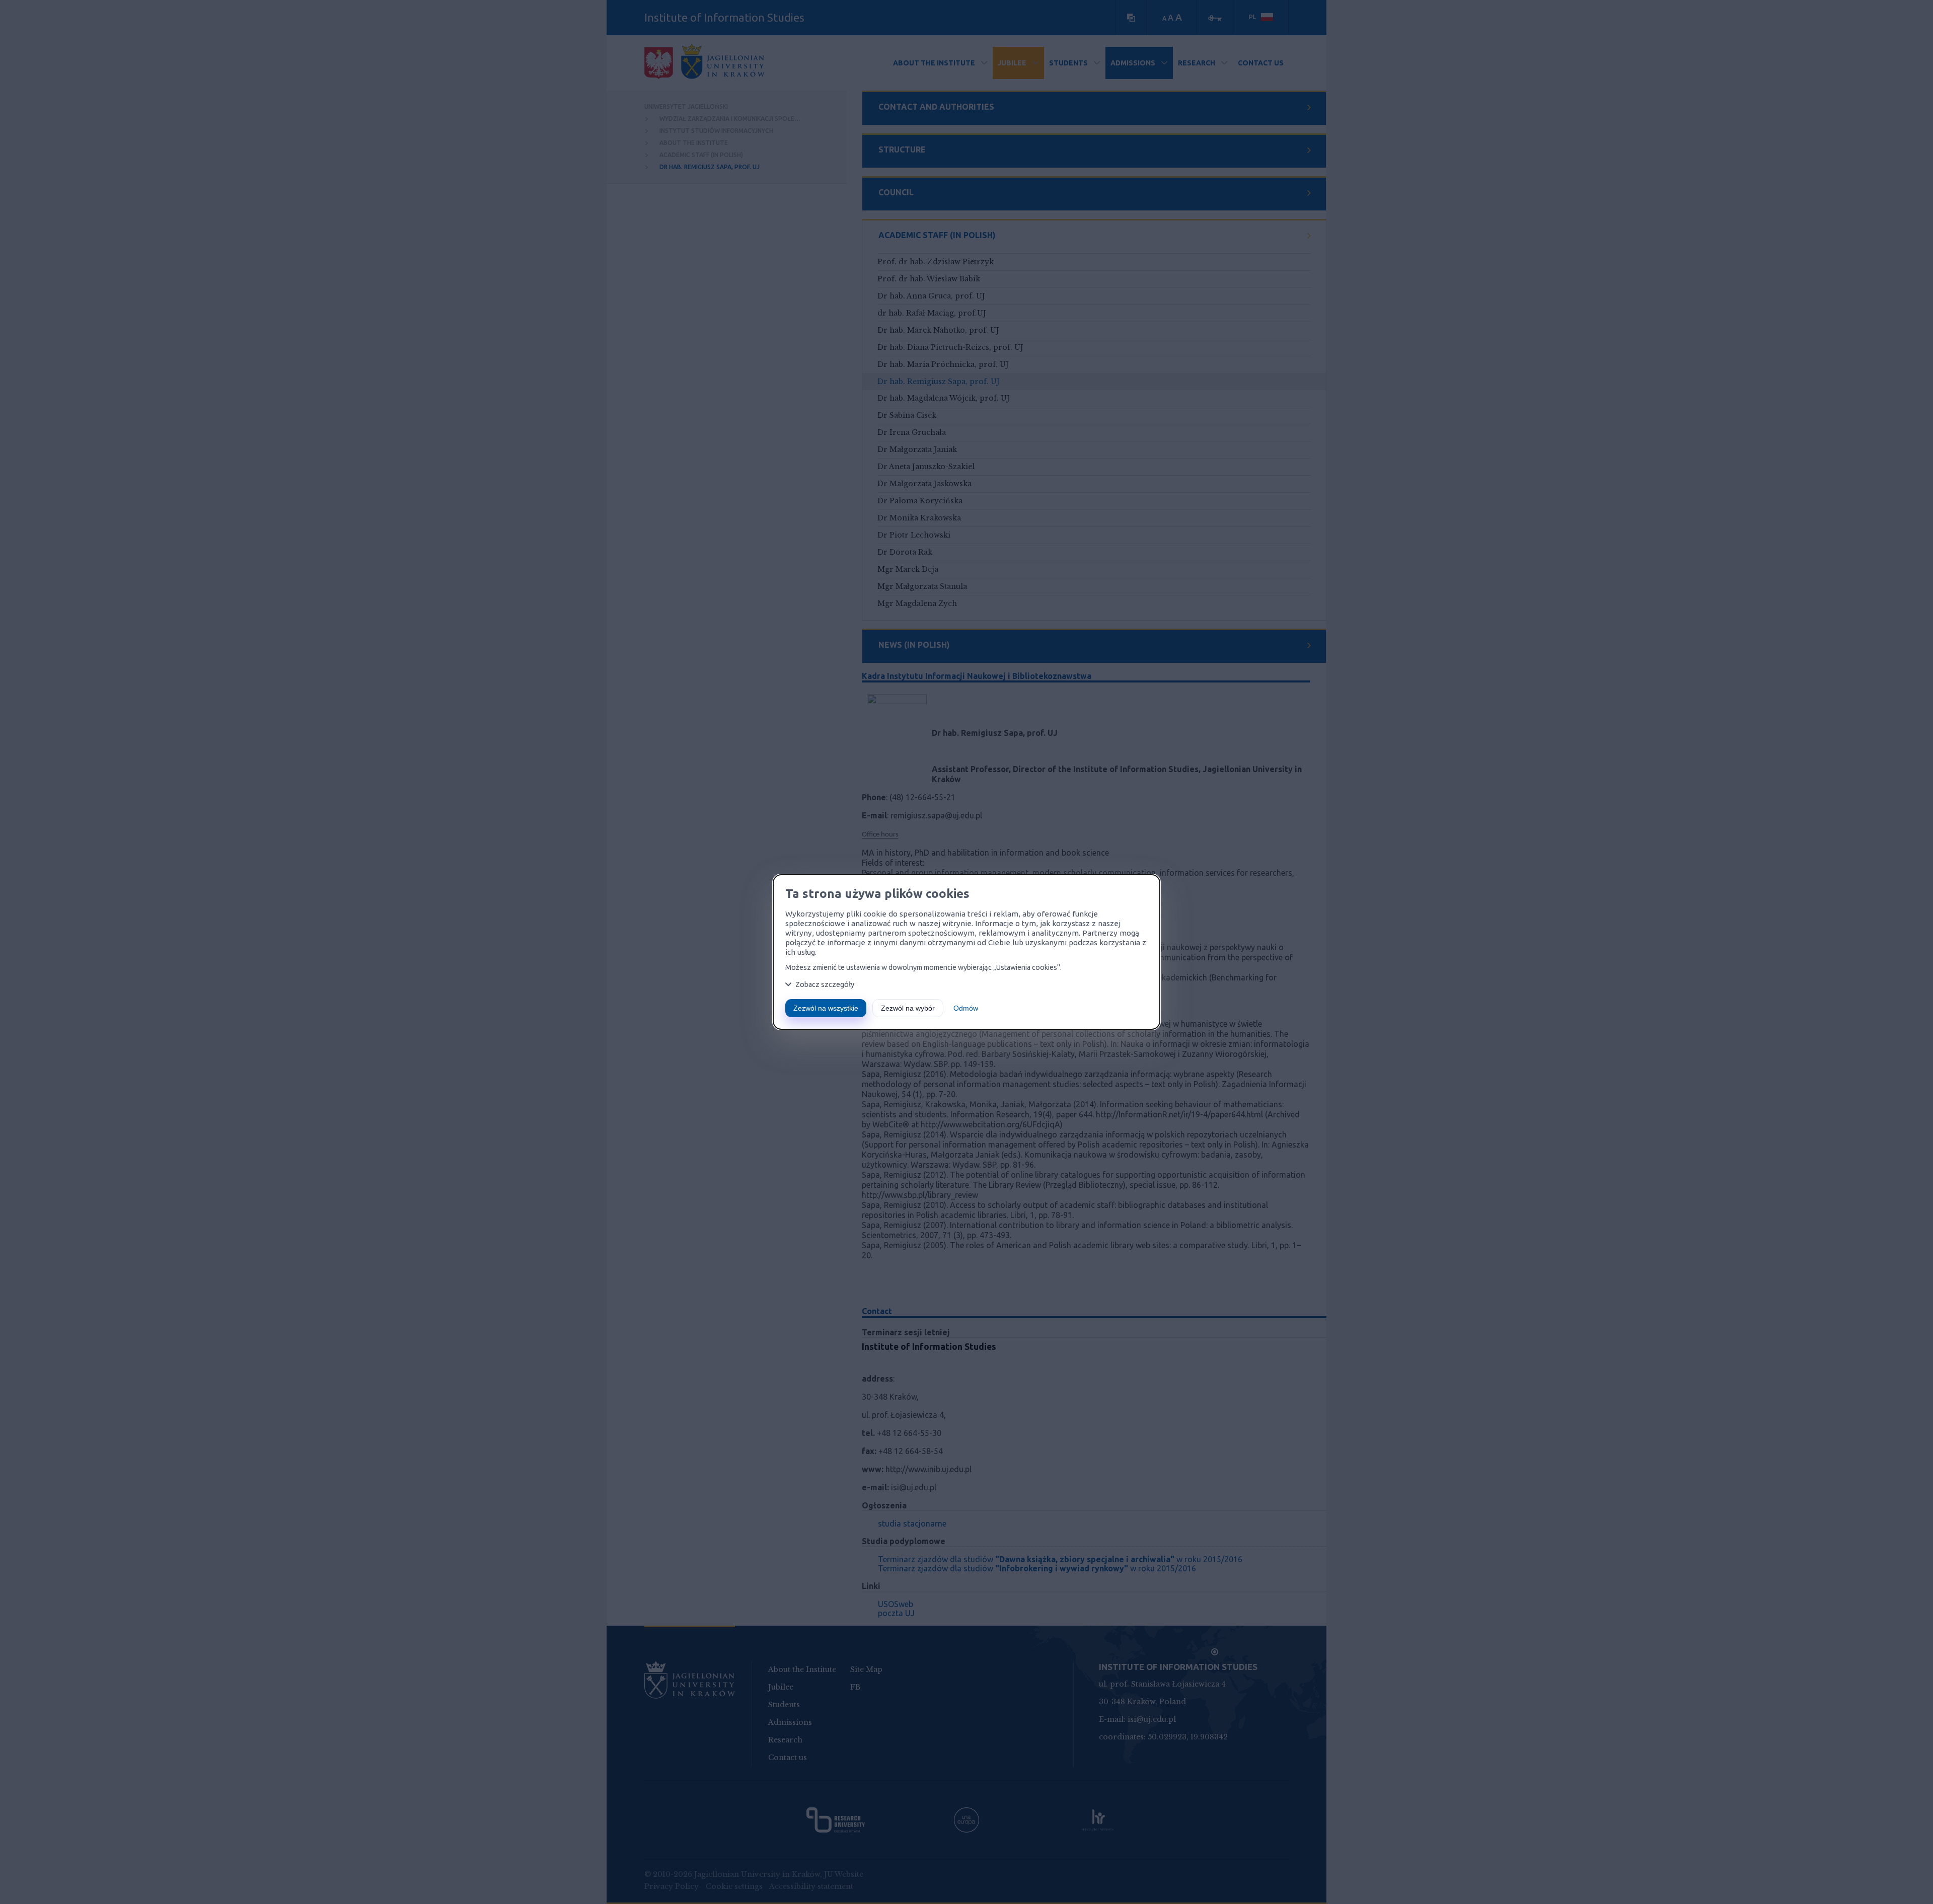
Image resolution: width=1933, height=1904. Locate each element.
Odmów (966, 1008)
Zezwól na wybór (908, 1008)
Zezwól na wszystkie (826, 1008)
